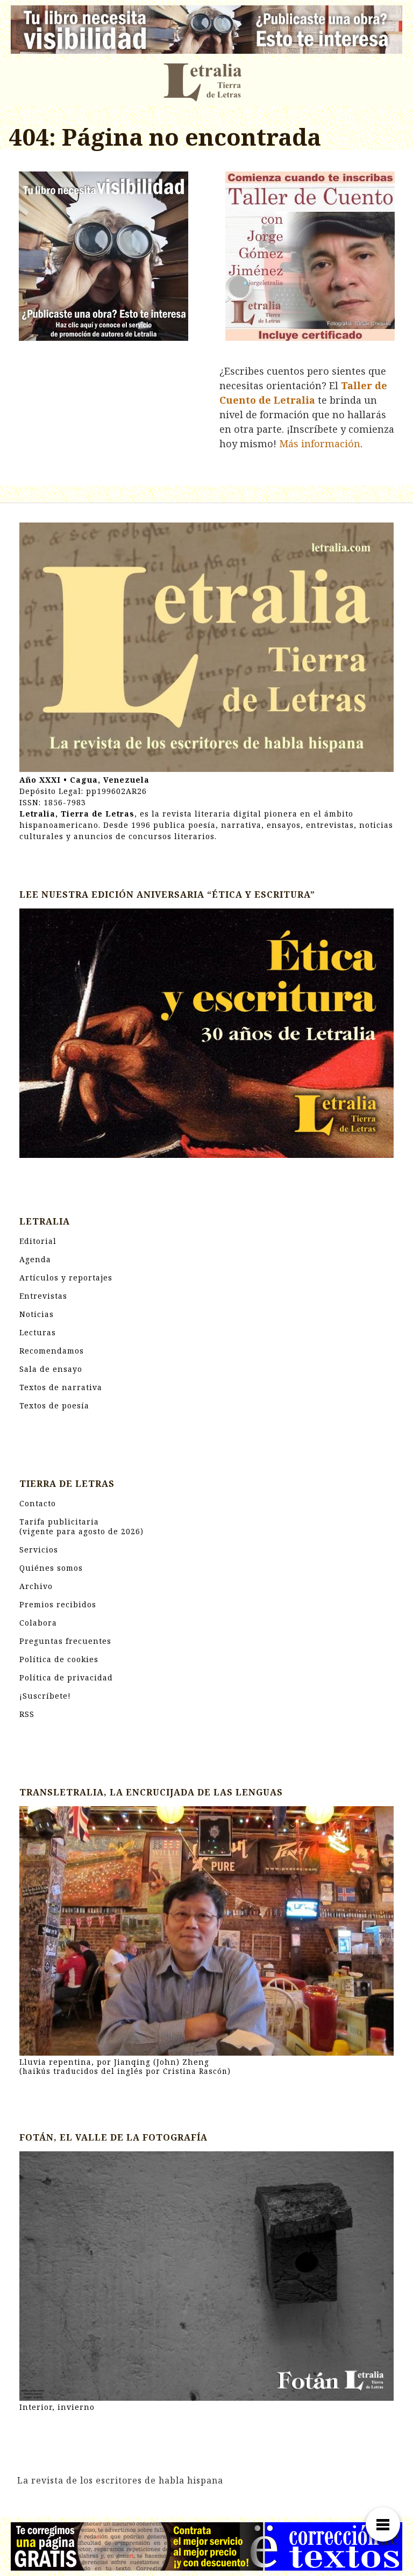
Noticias (37, 1314)
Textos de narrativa (61, 1387)
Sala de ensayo (51, 1369)
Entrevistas (43, 1296)
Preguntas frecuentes (65, 1641)
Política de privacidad (66, 1677)
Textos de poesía (54, 1405)
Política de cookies (59, 1659)
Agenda (35, 1259)
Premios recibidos (58, 1604)
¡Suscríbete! (45, 1696)
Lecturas (38, 1332)
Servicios (39, 1550)
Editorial (38, 1241)
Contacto (38, 1503)
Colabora (38, 1623)
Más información (320, 443)
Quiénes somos (51, 1568)
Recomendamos (52, 1351)
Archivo (36, 1586)
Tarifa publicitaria (81, 1526)
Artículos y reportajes (66, 1278)
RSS (27, 1714)
